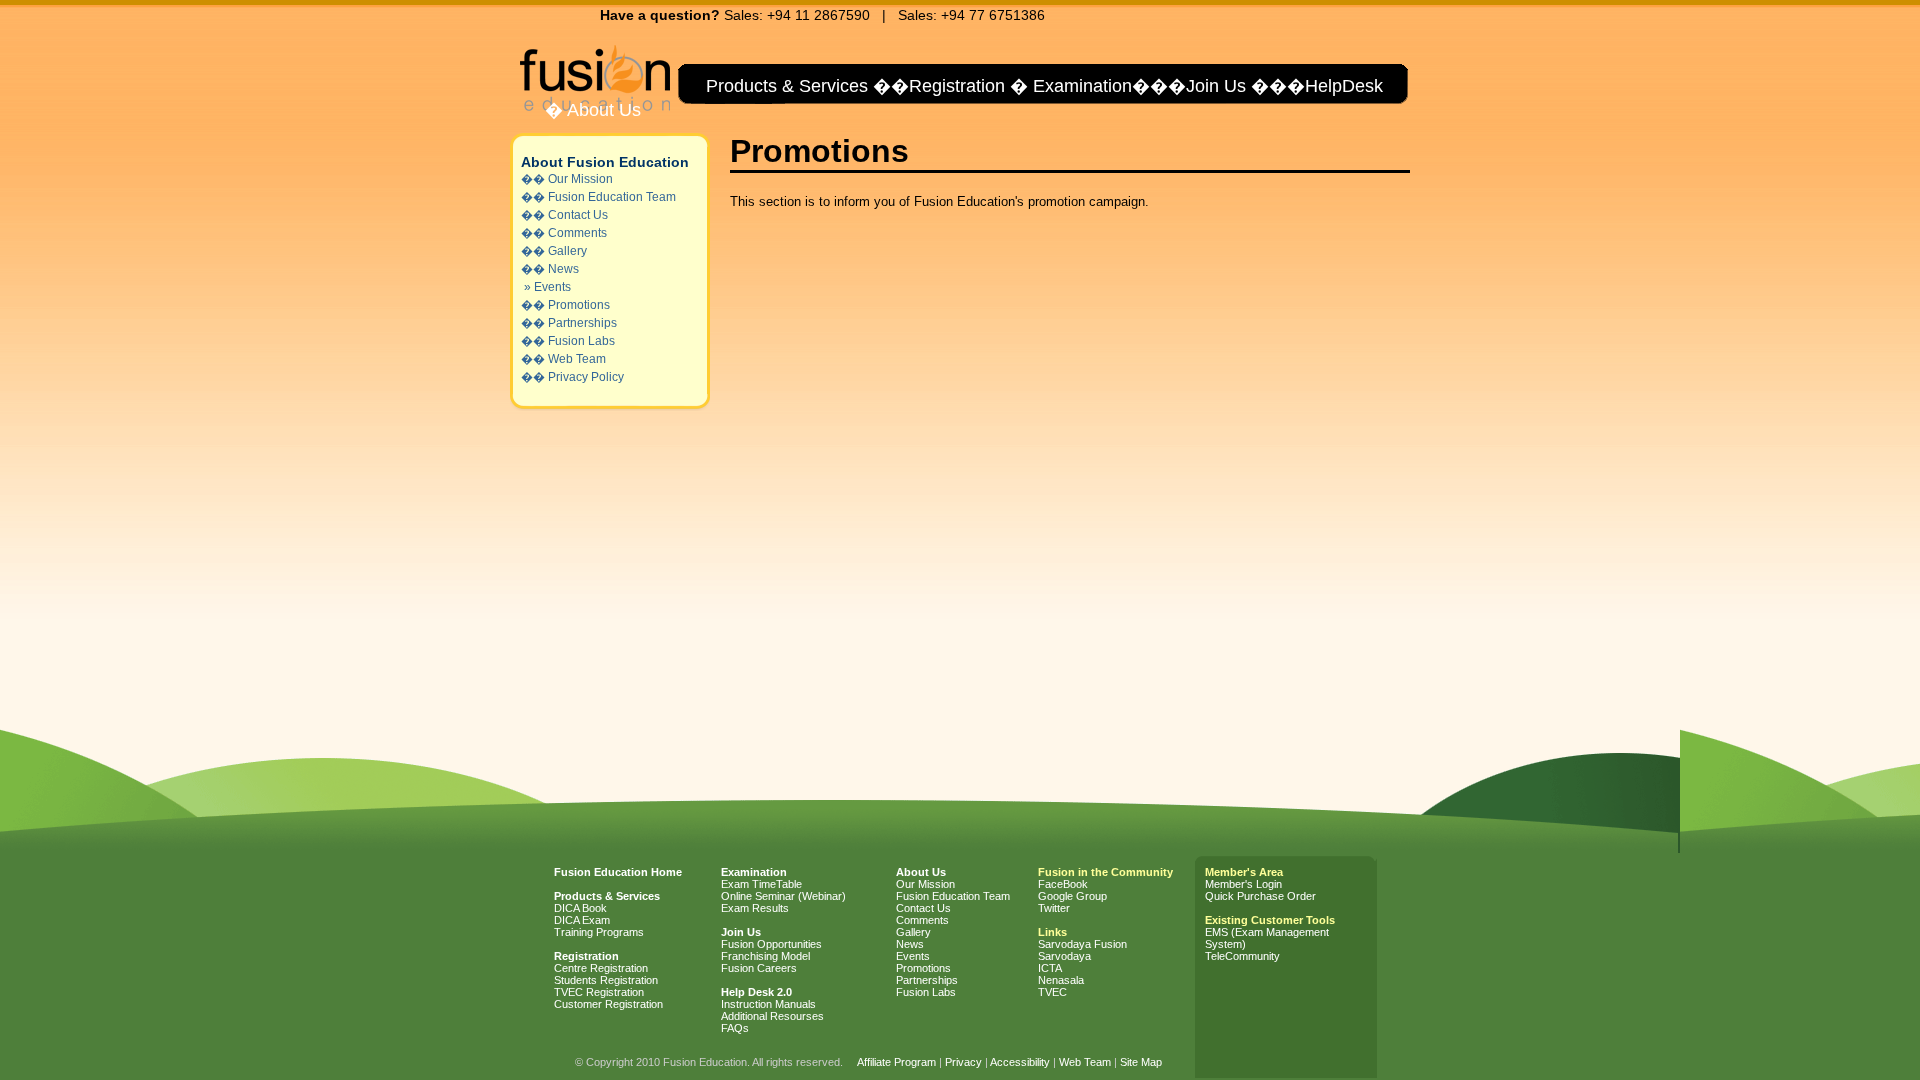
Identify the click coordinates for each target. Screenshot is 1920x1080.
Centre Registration (601, 968)
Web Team (577, 359)
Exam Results (755, 908)
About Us (602, 110)
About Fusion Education (605, 162)
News (563, 269)
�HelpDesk (1335, 86)
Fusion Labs (581, 341)
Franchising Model (765, 956)
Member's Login (1243, 884)
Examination (1082, 86)
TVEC (1052, 992)
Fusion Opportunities (771, 944)
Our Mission (580, 179)
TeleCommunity (1242, 956)
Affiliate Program (896, 1062)
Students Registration (606, 980)
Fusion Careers (759, 968)
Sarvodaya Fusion (1082, 944)
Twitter (1054, 908)
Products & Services (784, 86)
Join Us (1216, 86)
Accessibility (1020, 1062)
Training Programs (599, 932)
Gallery (567, 251)
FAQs (735, 1028)
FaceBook (1063, 884)
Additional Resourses (772, 1016)
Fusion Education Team (612, 197)
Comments (577, 233)
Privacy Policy (586, 377)
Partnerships (582, 323)
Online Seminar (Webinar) (783, 896)
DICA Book (580, 908)
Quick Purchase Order (1260, 896)
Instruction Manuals (768, 1004)
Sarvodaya (1064, 956)
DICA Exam (582, 920)
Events (552, 287)
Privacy (963, 1062)
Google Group (1072, 896)
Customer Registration (608, 1004)
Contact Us (578, 215)
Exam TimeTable (761, 884)
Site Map (1141, 1062)
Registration (957, 86)
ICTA (1050, 968)
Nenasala (1061, 980)
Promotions (579, 305)
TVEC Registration (599, 992)
